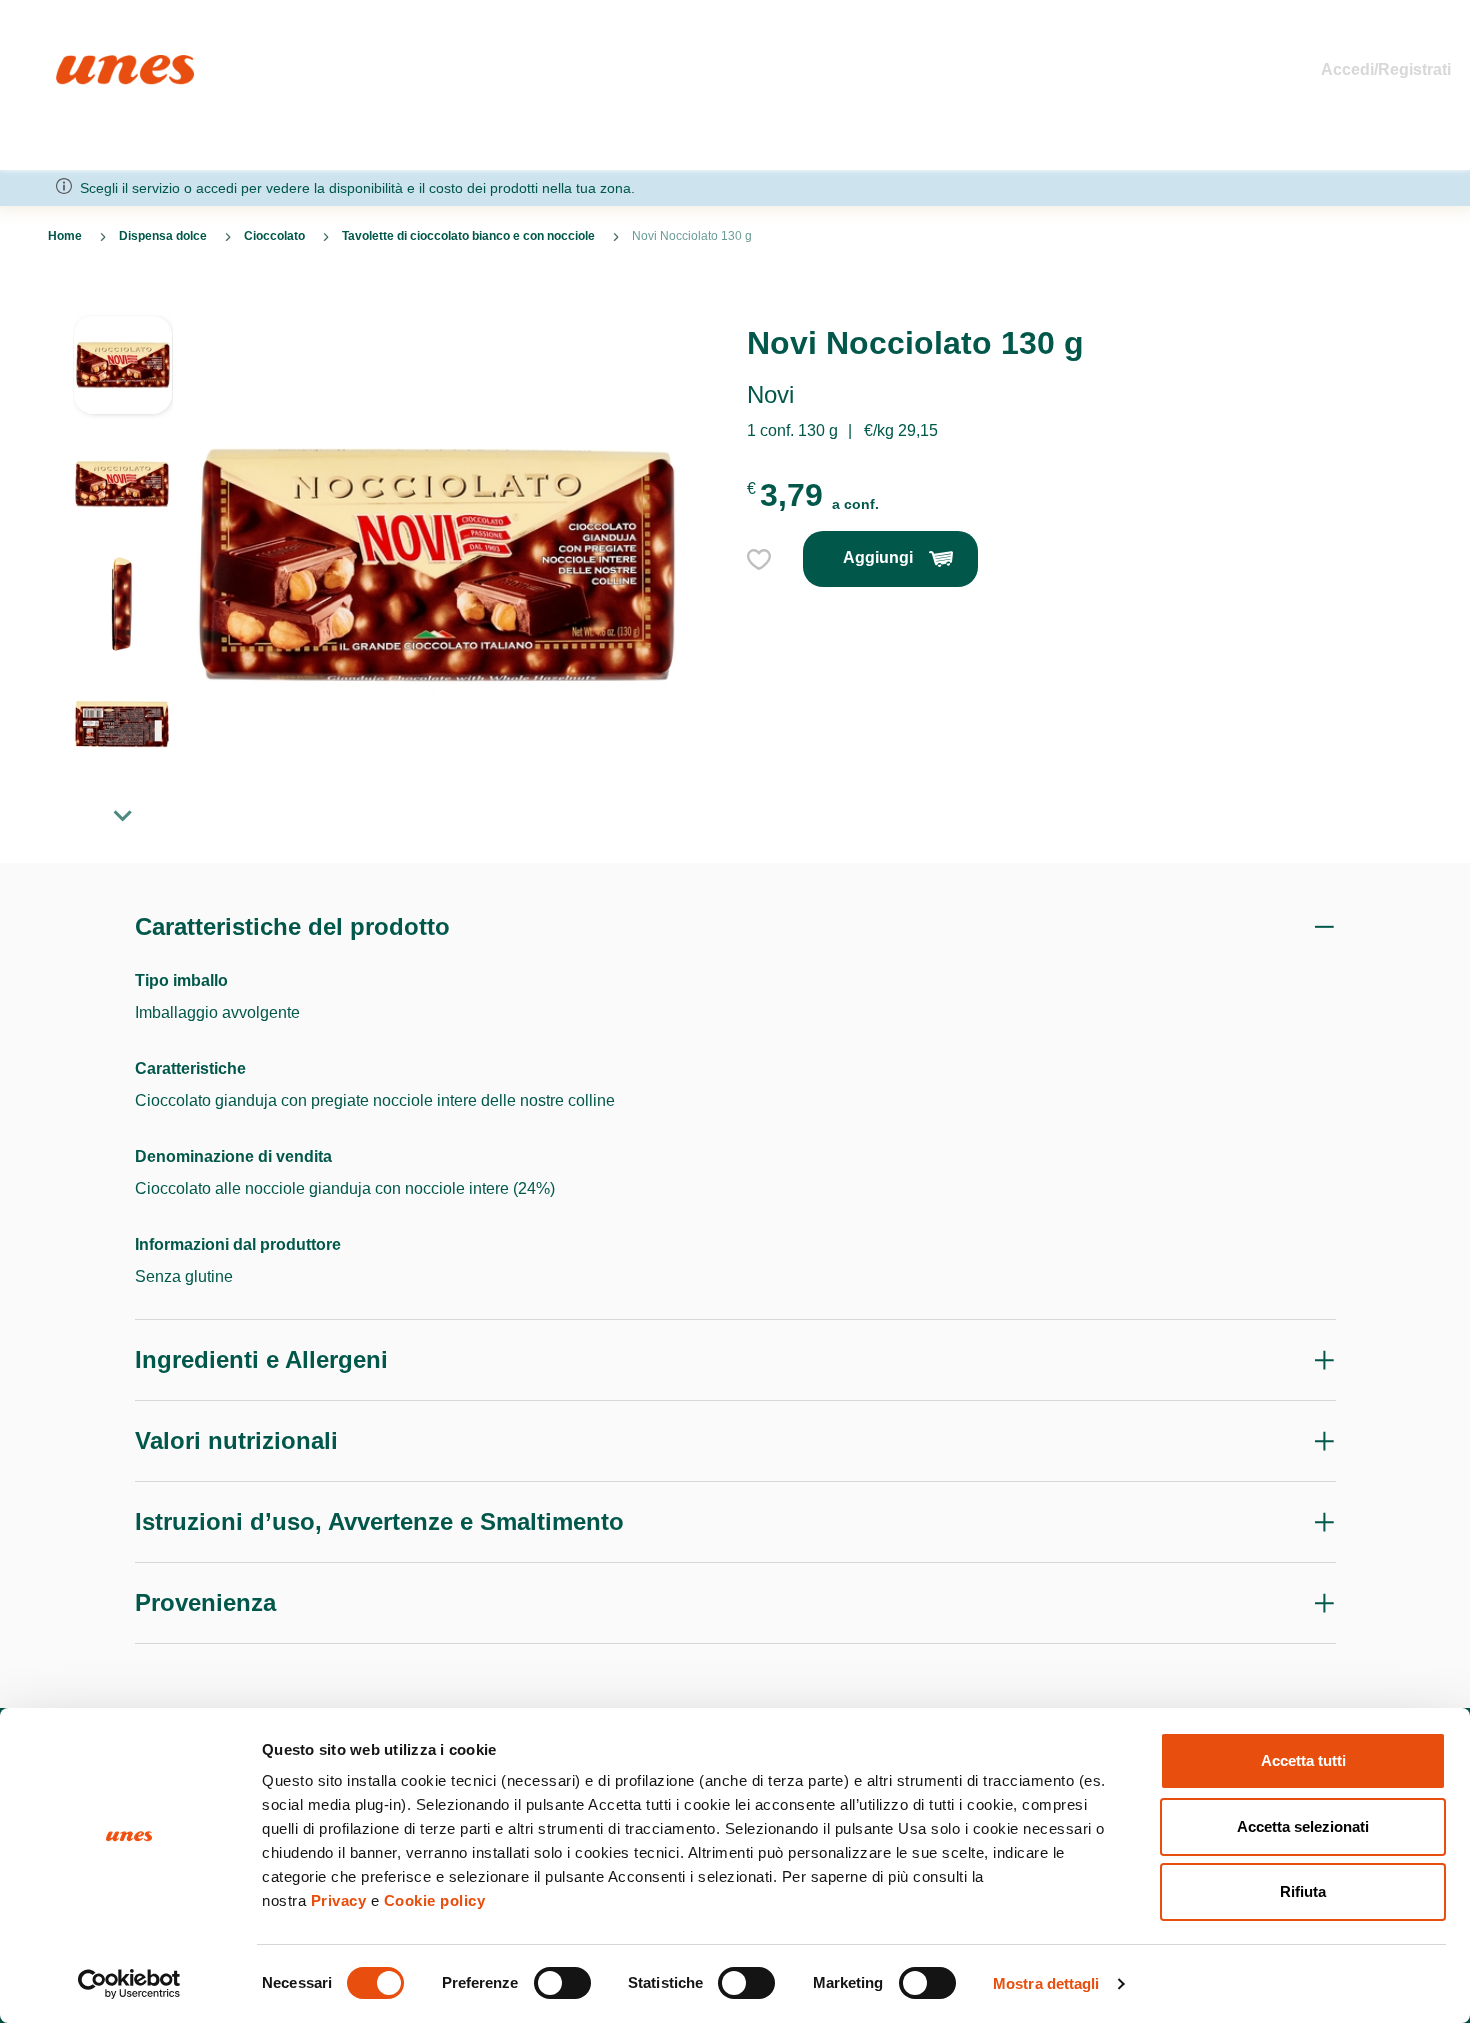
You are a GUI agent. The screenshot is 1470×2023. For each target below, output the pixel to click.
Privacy (339, 1900)
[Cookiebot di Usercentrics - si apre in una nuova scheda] (129, 1984)
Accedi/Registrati (1386, 69)
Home (77, 63)
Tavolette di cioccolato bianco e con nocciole (468, 236)
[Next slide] (123, 815)
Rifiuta (1303, 1891)
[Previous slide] (123, 299)
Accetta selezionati (1303, 1826)
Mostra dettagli (1046, 1983)
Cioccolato (274, 236)
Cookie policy (435, 1900)
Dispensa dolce (163, 236)
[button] (123, 375)
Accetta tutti (1303, 1760)
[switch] (562, 1983)
